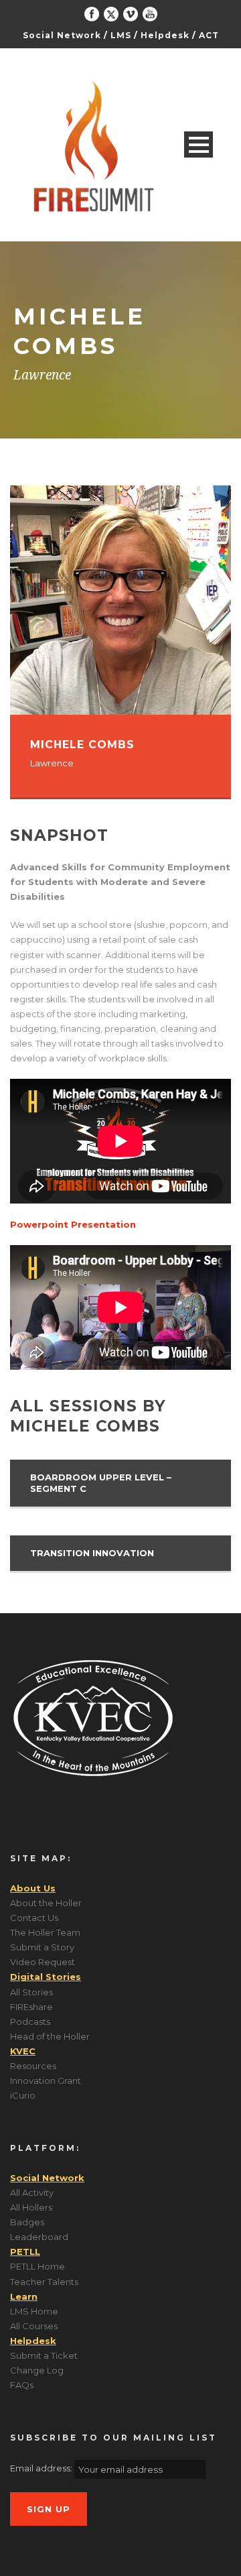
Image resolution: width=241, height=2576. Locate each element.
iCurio (23, 2095)
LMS (121, 35)
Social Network (62, 35)
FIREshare (31, 2007)
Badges (27, 2222)
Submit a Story (42, 1947)
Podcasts (30, 2022)
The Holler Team (45, 1932)
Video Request (43, 1962)
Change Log (37, 2370)
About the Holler (46, 1903)
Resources (33, 2066)
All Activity (32, 2192)
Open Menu (198, 144)
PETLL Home (37, 2266)
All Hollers (31, 2207)
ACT (209, 35)
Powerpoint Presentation (73, 1224)
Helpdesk (165, 35)
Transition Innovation (92, 1553)
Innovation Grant (46, 2081)
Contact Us (34, 1918)
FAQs (22, 2385)
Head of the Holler (50, 2036)
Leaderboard (39, 2237)
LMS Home (34, 2311)
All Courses (34, 2326)
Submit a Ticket (44, 2355)
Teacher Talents (44, 2282)
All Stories (31, 1992)
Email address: (42, 2468)
